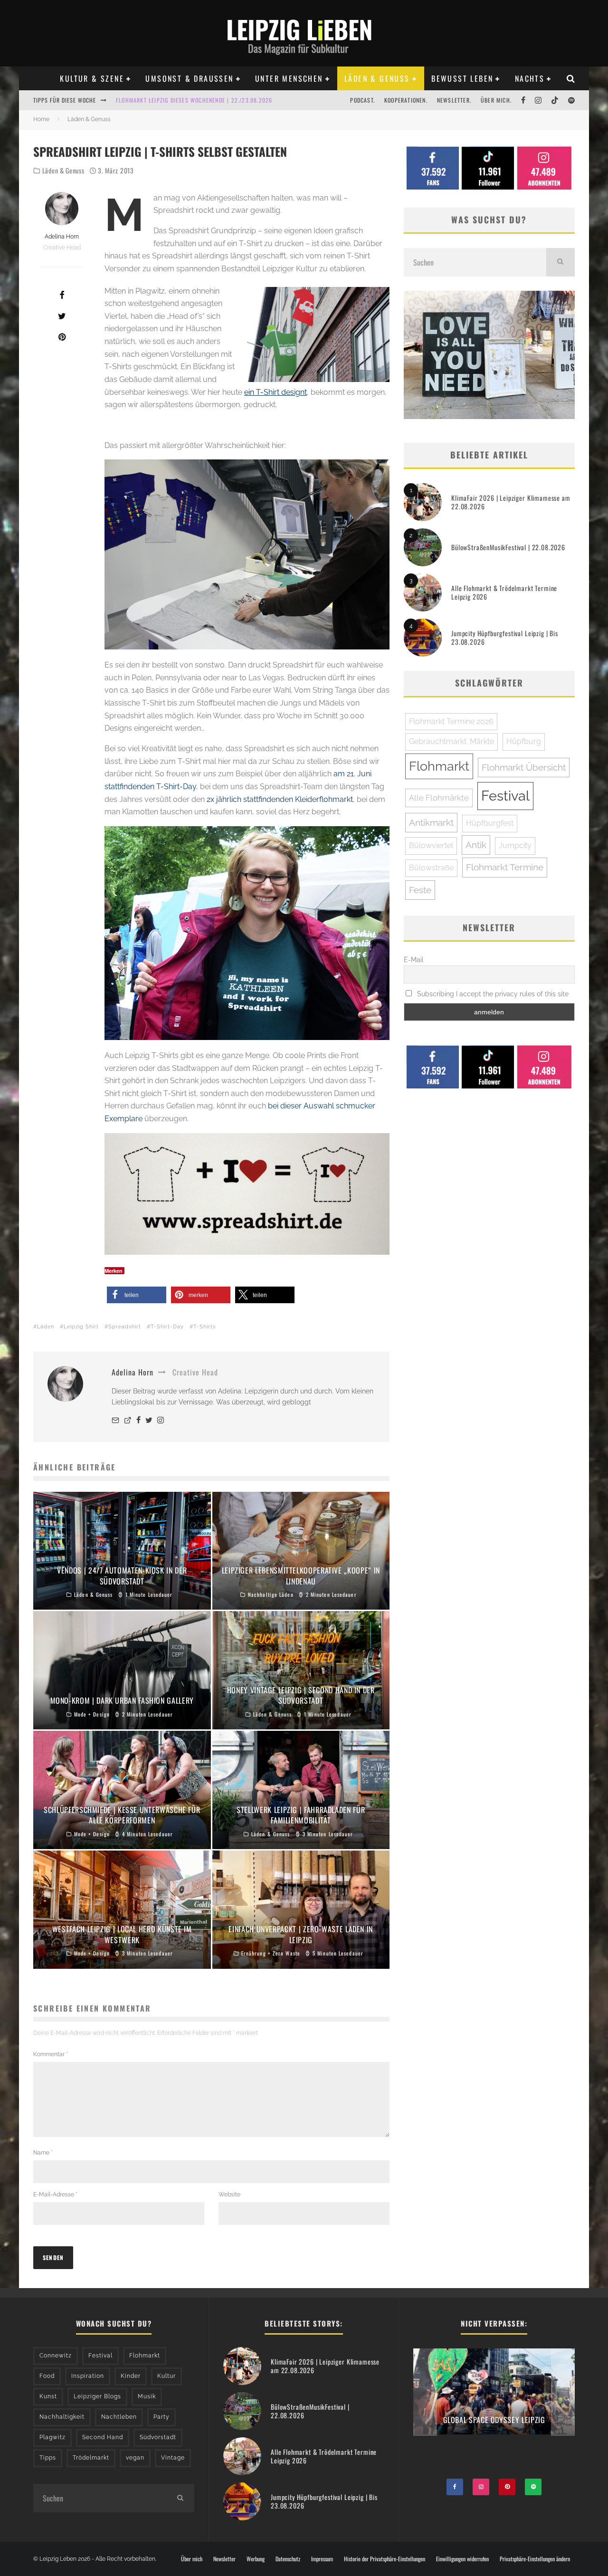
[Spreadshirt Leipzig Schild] (247, 1194)
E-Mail (414, 960)
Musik (147, 2396)
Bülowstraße (431, 868)
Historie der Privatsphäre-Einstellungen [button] (385, 2559)
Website (229, 2194)
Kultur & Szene (92, 78)
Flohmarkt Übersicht (524, 767)
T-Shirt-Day (167, 1327)
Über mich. (496, 100)
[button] (137, 1295)
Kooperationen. (406, 100)
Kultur (166, 2376)
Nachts (530, 78)
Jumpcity (515, 845)
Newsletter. (454, 100)
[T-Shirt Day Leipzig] (247, 933)
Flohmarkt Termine (505, 867)
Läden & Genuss (377, 78)
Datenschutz (288, 2559)
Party (161, 2417)
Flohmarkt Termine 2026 (451, 721)
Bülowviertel (431, 845)
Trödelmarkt (91, 2458)
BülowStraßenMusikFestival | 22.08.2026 (508, 547)
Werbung (256, 2559)
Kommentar (51, 2054)
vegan (135, 2458)
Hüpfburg (524, 741)
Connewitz (56, 2356)
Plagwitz (52, 2437)
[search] (560, 262)
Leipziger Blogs (97, 2396)
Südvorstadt (158, 2437)
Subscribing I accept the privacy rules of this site (492, 994)
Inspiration (88, 2376)
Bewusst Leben (462, 78)
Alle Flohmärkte (439, 798)
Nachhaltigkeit (62, 2417)
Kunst (48, 2396)
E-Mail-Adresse (55, 2194)
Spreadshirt (125, 1327)
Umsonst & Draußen (189, 78)
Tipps (48, 2458)
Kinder (131, 2376)
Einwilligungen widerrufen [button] (462, 2559)
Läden (46, 1327)
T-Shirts (204, 1327)
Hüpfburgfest (490, 823)
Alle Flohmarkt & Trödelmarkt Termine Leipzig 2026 (504, 592)
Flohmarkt (439, 766)
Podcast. (362, 100)
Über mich (192, 2559)
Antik (476, 845)
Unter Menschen (289, 78)
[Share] (62, 295)
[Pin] (62, 337)
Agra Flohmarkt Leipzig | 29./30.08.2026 (174, 100)
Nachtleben (119, 2417)
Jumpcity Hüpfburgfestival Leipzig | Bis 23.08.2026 (505, 637)
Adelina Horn (62, 237)
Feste (420, 890)
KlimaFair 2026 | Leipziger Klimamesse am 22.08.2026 (511, 502)
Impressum (322, 2559)
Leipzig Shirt (81, 1327)
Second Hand (103, 2437)
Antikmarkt (431, 822)
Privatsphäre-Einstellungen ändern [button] (535, 2559)
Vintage (173, 2458)
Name (43, 2153)
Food (47, 2376)
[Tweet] (62, 316)
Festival (505, 796)
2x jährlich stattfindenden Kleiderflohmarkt (280, 799)
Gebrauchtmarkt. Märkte (451, 741)
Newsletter (224, 2559)
